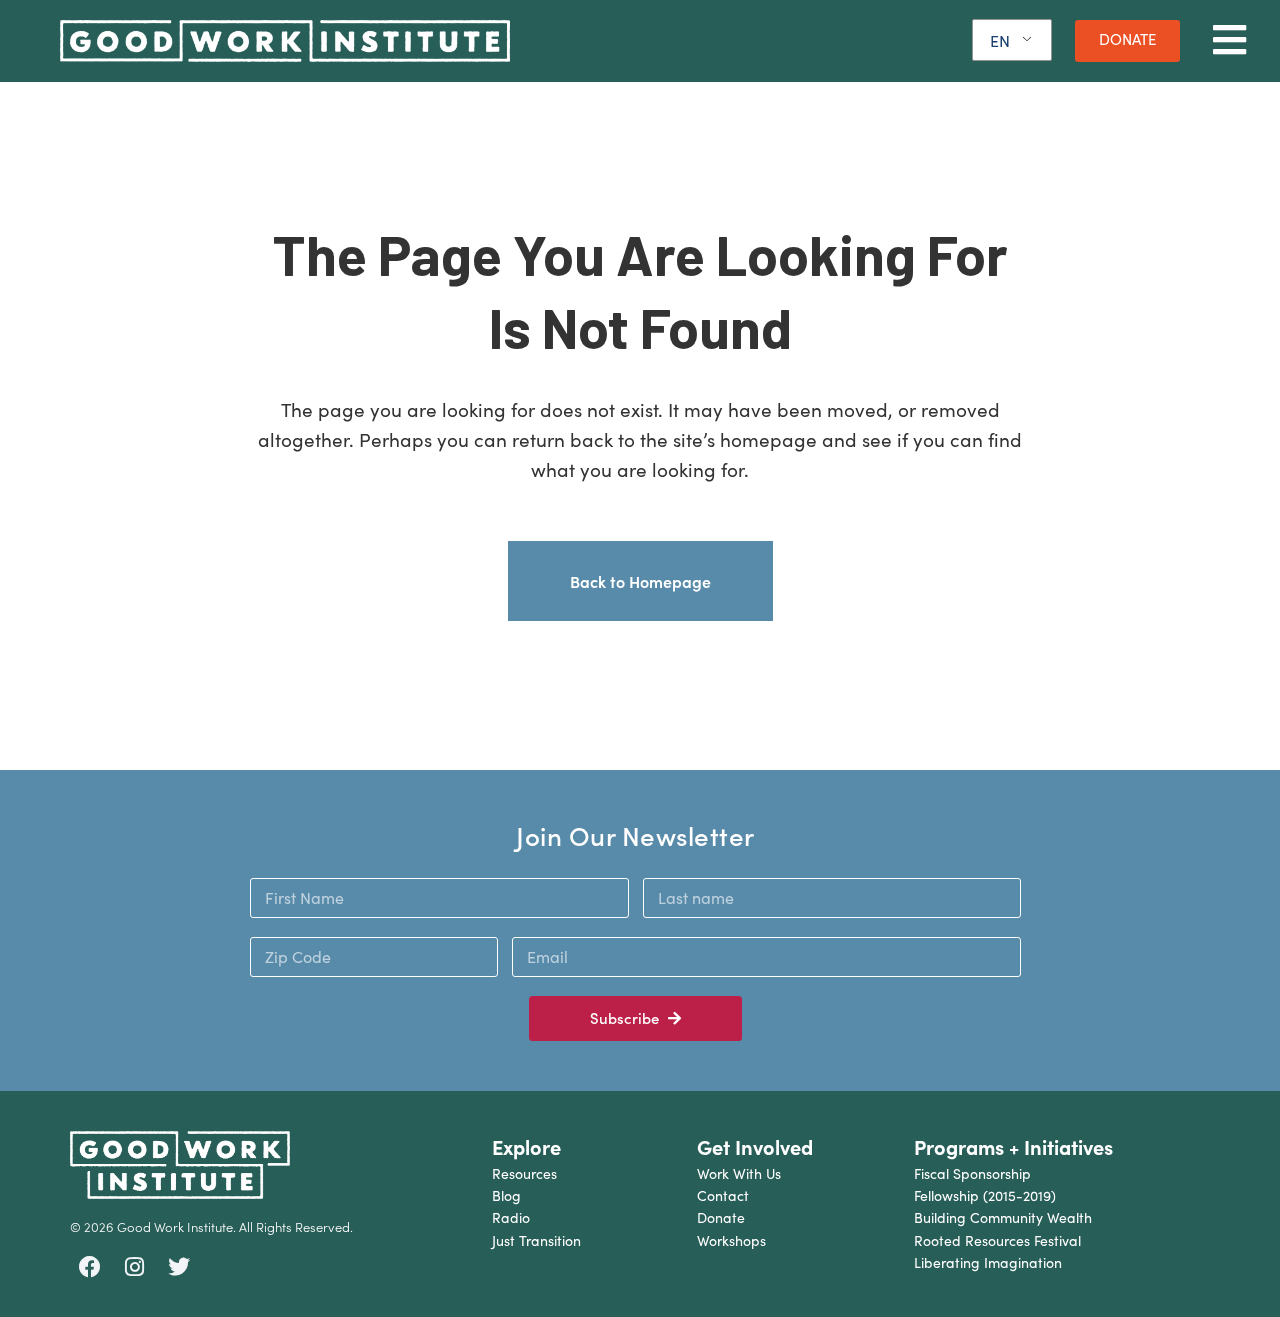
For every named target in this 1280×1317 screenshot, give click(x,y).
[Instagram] (135, 1267)
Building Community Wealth (1003, 1217)
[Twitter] (179, 1267)
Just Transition (536, 1240)
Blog (506, 1195)
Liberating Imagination (988, 1262)
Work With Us (739, 1173)
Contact (723, 1195)
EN (1000, 40)
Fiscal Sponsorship (972, 1173)
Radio (511, 1217)
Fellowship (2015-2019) (985, 1195)
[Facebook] (90, 1267)
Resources (524, 1173)
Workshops (731, 1240)
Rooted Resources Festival (997, 1240)
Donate (721, 1217)
